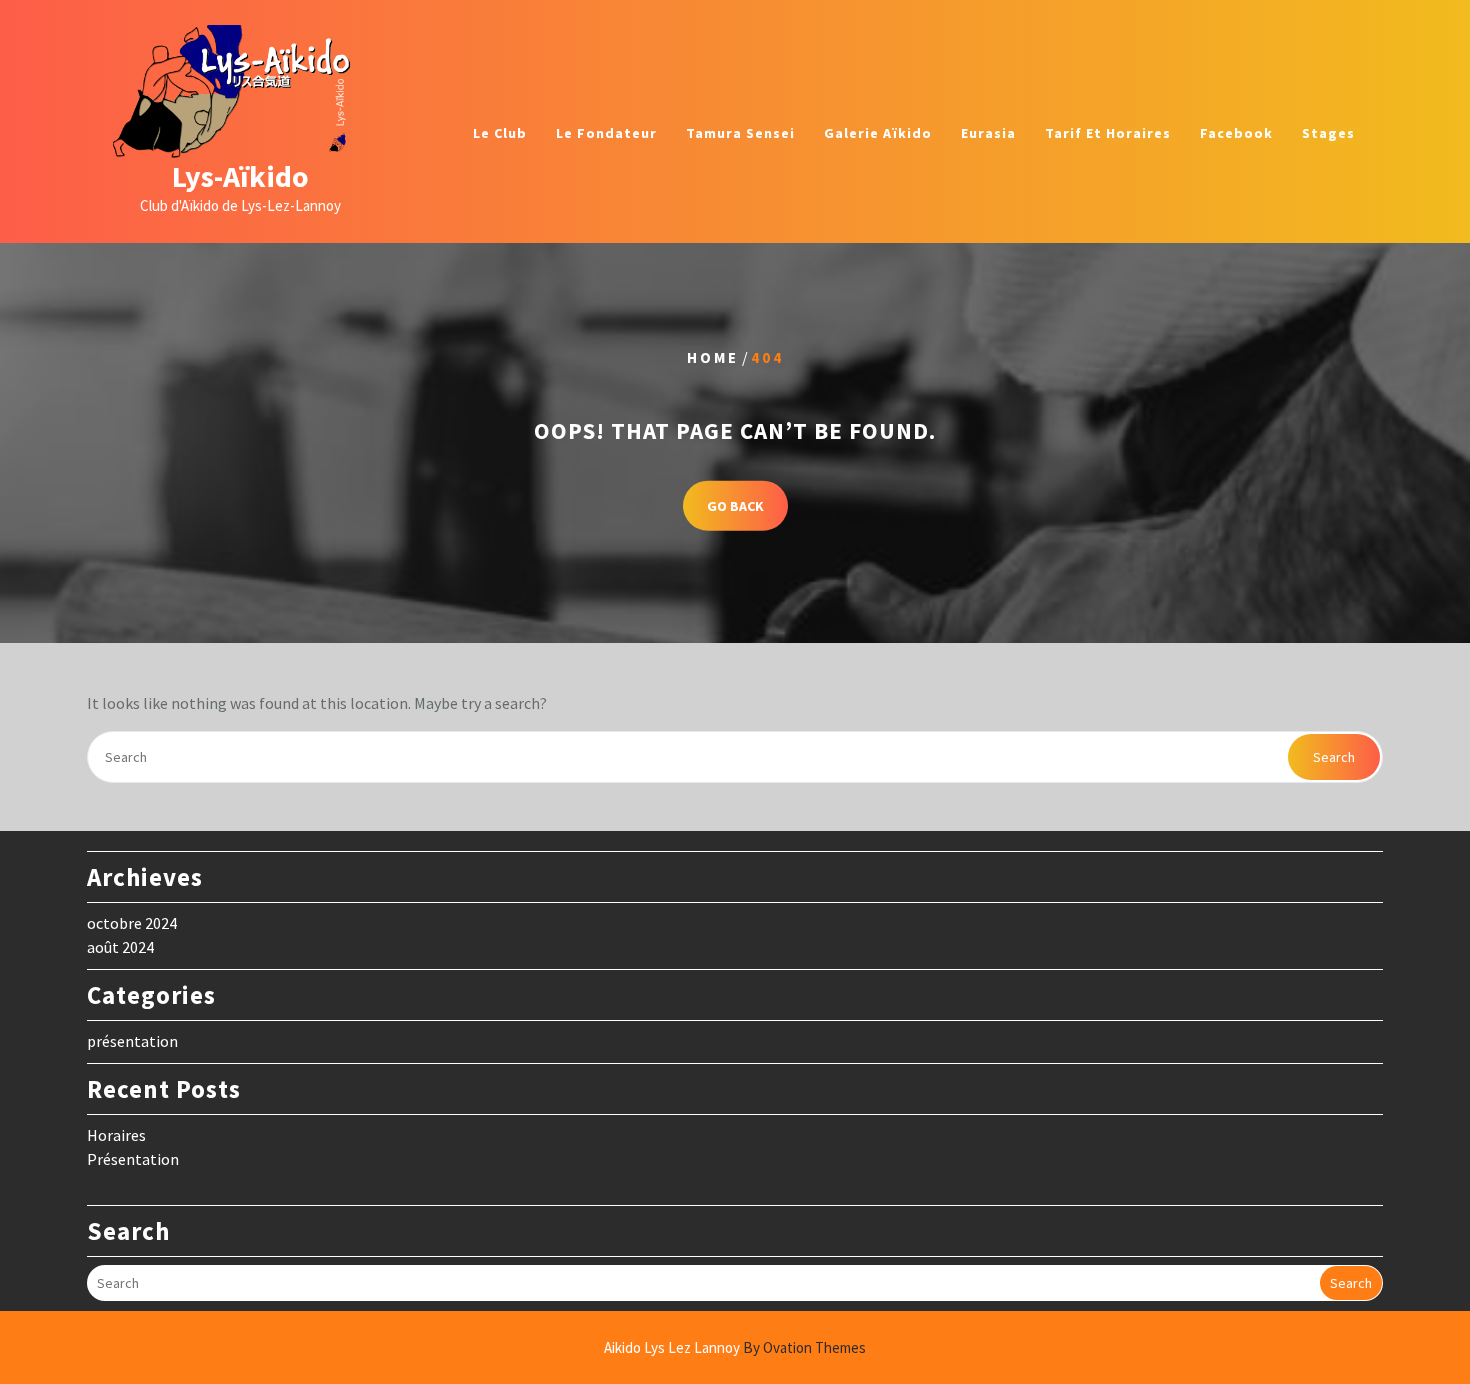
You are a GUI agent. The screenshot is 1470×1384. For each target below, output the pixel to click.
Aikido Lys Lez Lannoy (735, 1347)
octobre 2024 (132, 923)
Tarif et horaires (1108, 133)
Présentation (133, 1159)
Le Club (500, 133)
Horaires (116, 1135)
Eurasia (988, 133)
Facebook (1236, 133)
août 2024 (120, 947)
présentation (132, 1041)
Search (1334, 757)
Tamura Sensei (740, 133)
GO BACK (735, 505)
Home (713, 357)
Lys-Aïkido (240, 176)
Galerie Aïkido (878, 133)
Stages (1328, 133)
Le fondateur (606, 133)
